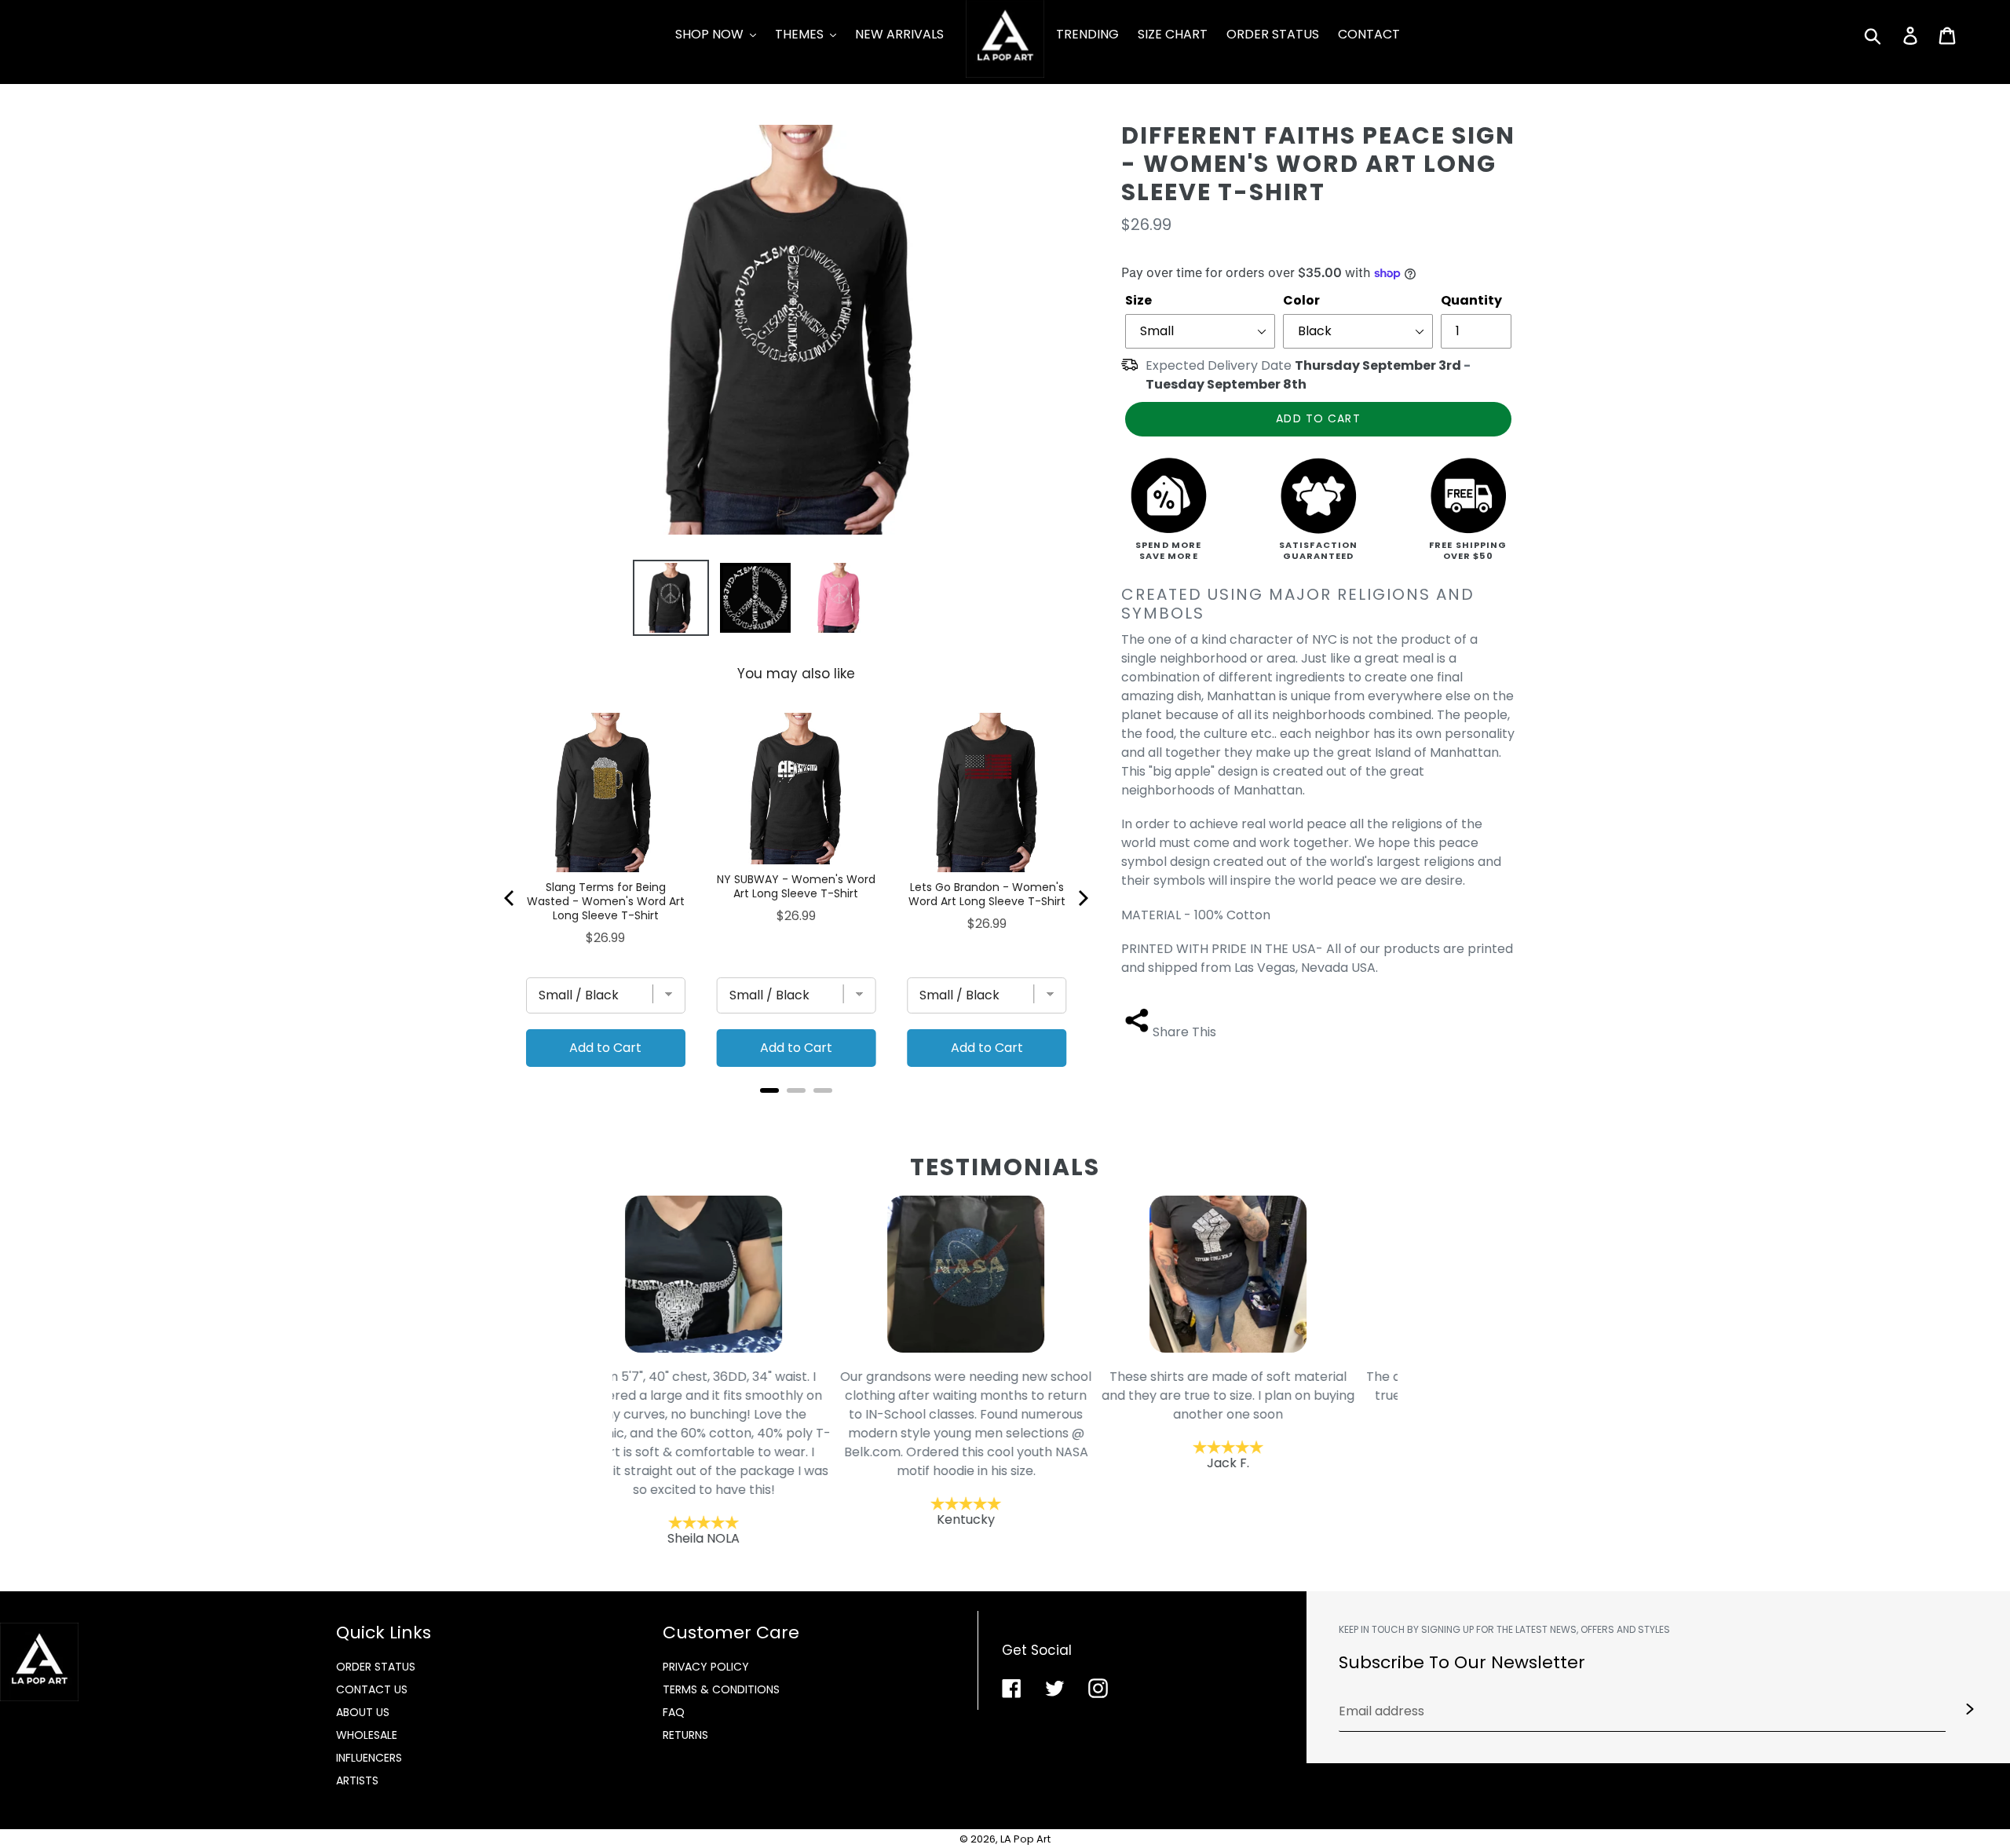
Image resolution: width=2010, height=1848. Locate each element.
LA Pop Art (1025, 1839)
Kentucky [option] (744, 1448)
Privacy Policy (706, 1667)
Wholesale (367, 1735)
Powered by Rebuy (796, 1111)
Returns (685, 1735)
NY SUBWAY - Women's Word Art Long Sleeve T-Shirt (796, 886)
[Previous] (510, 898)
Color (1301, 300)
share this (1184, 1032)
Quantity (1471, 300)
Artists (357, 1780)
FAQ (674, 1712)
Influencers (369, 1758)
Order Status (376, 1667)
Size (1138, 300)
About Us (363, 1712)
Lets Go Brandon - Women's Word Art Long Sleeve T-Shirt (987, 894)
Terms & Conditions (721, 1689)
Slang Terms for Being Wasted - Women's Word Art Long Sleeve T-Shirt (606, 901)
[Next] (1082, 898)
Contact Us (372, 1689)
